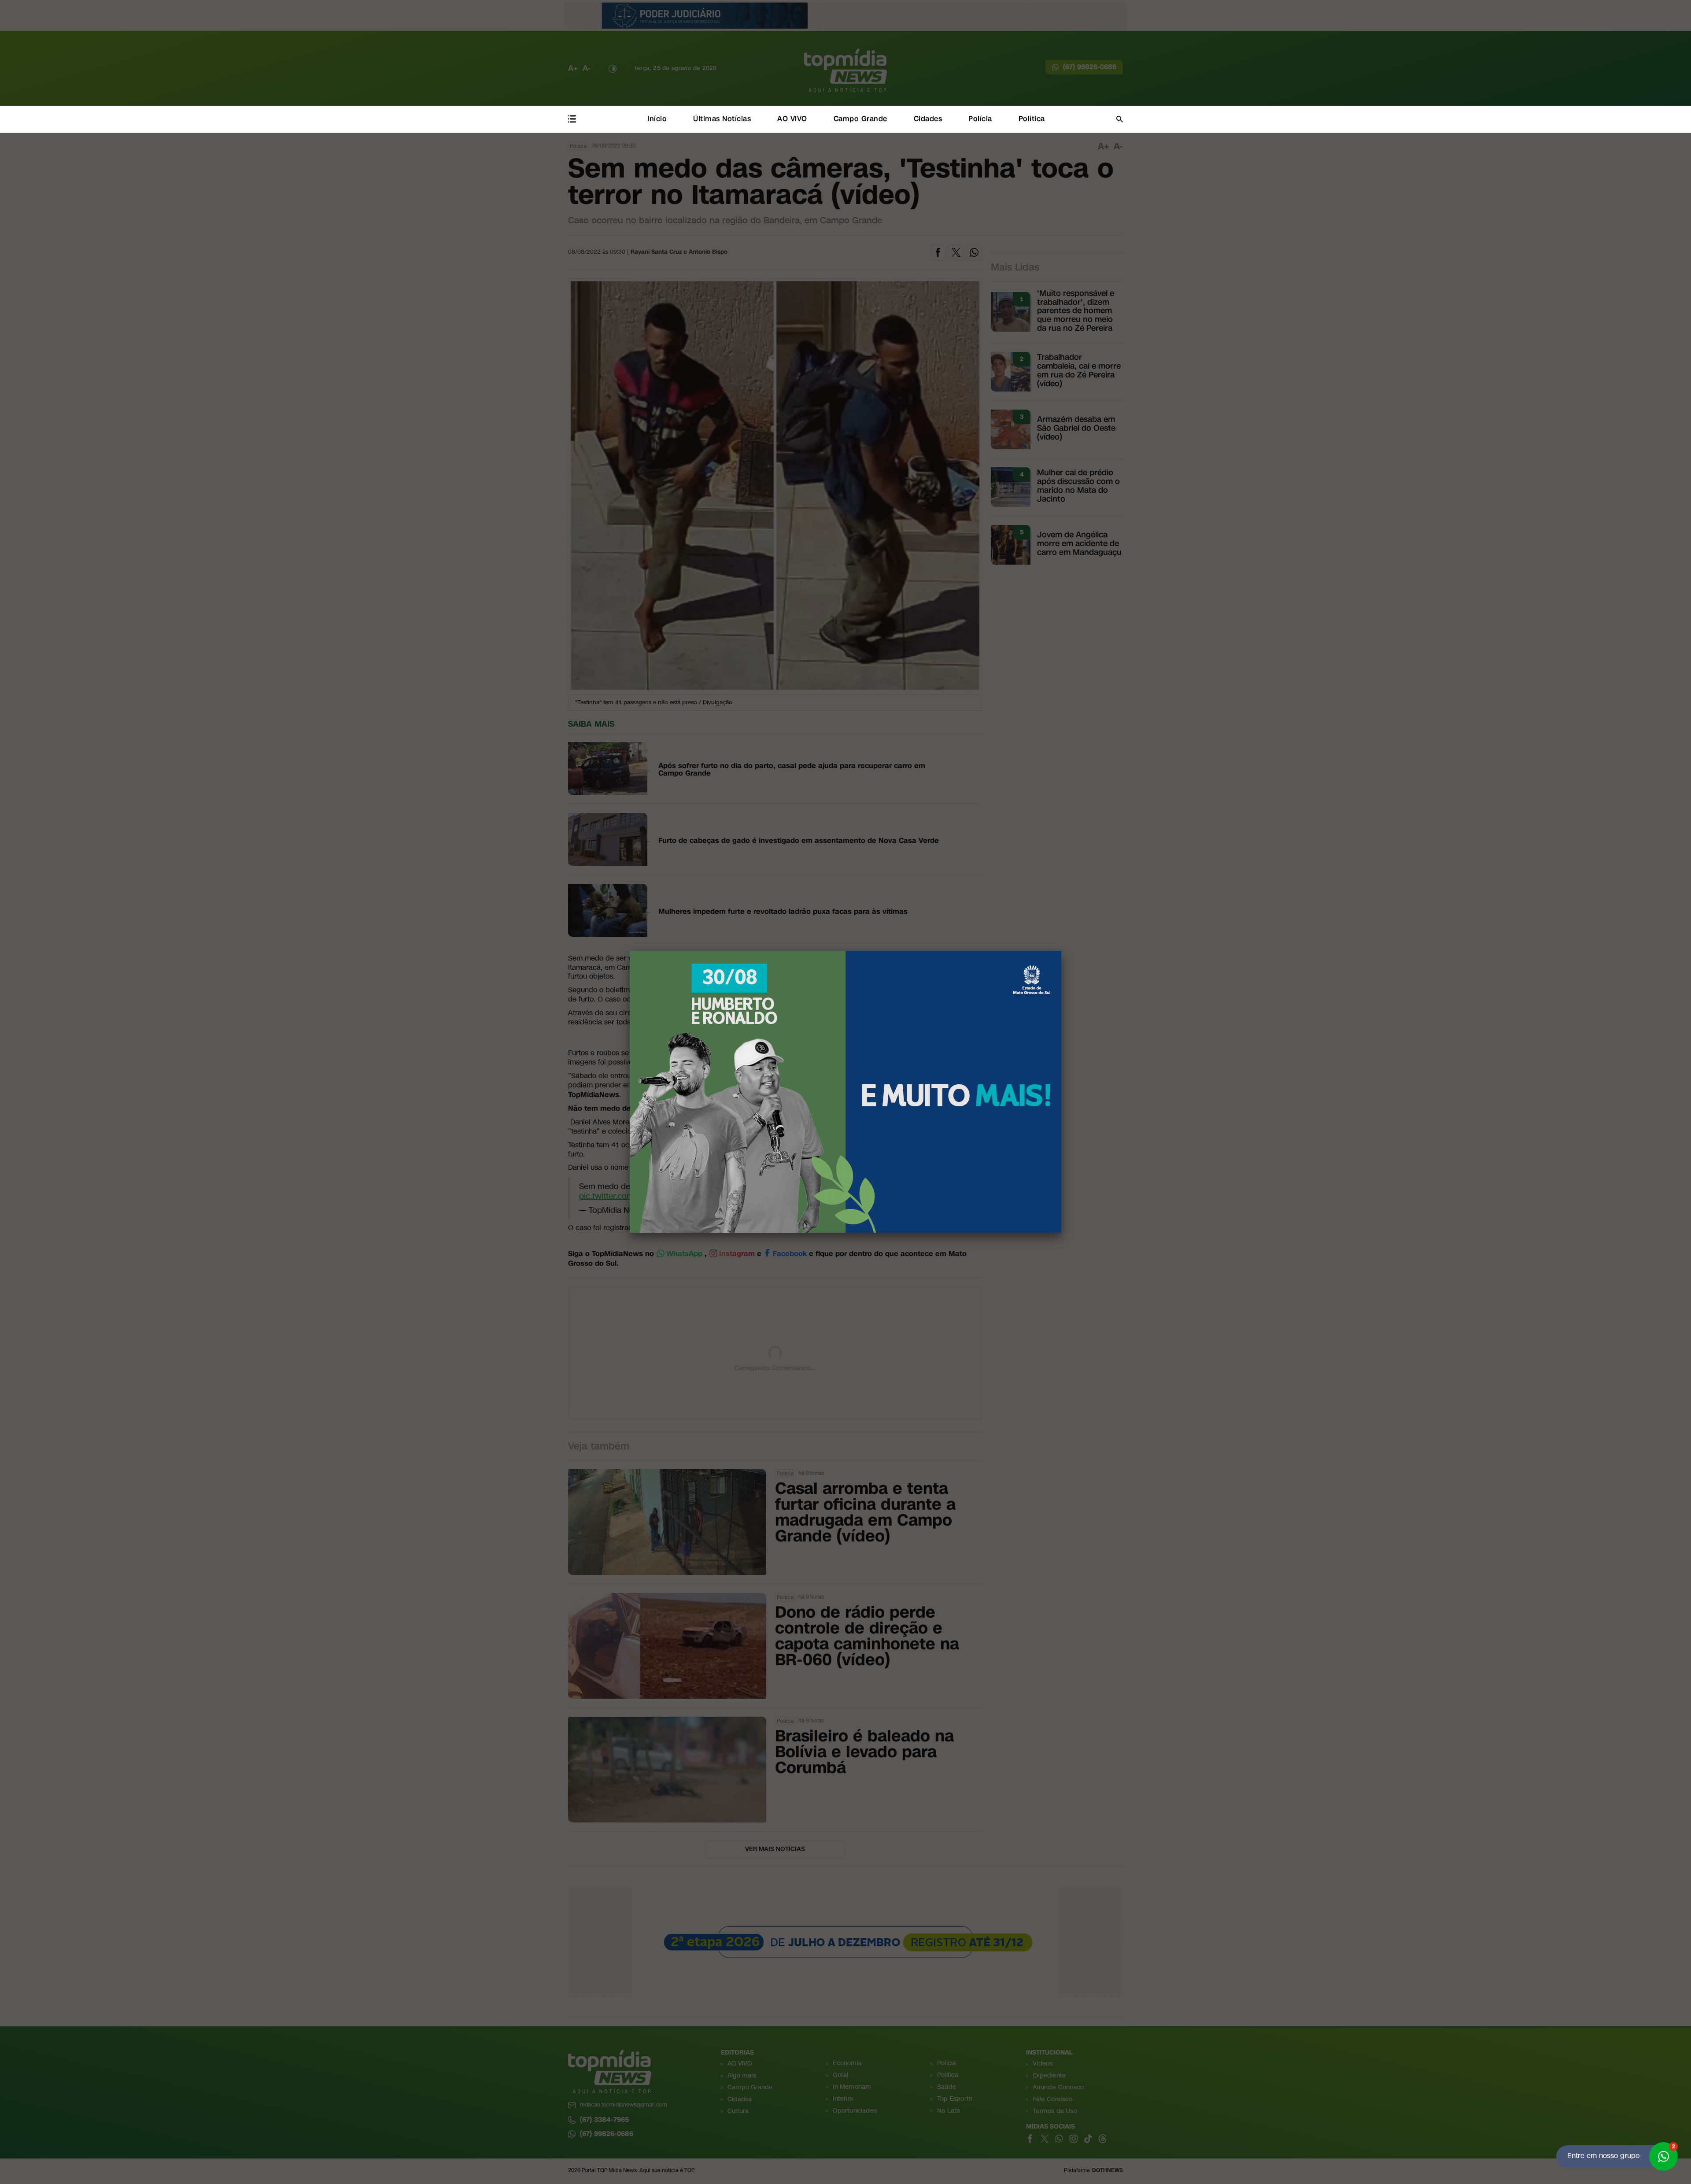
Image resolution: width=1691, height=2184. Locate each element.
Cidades (928, 119)
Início (657, 119)
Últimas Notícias (722, 119)
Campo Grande (860, 119)
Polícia (980, 119)
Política (1032, 119)
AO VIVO (792, 119)
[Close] (1061, 951)
